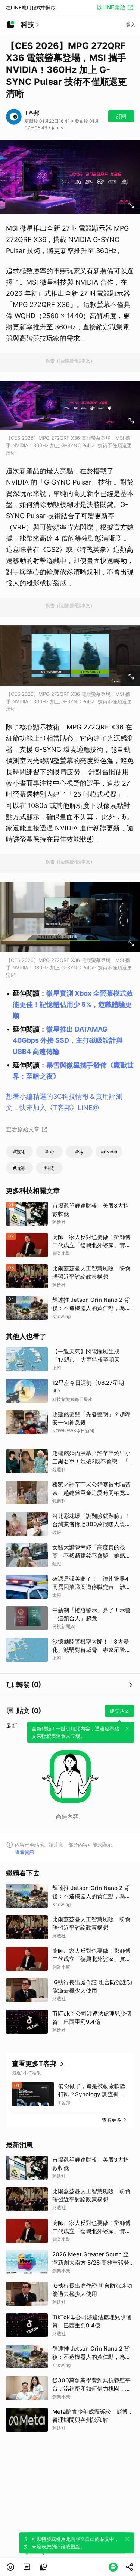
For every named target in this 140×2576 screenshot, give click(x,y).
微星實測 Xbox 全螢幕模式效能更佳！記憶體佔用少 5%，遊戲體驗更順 (73, 1004)
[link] (27, 2567)
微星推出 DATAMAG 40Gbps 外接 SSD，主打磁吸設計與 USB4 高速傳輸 (68, 1040)
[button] (10, 2567)
